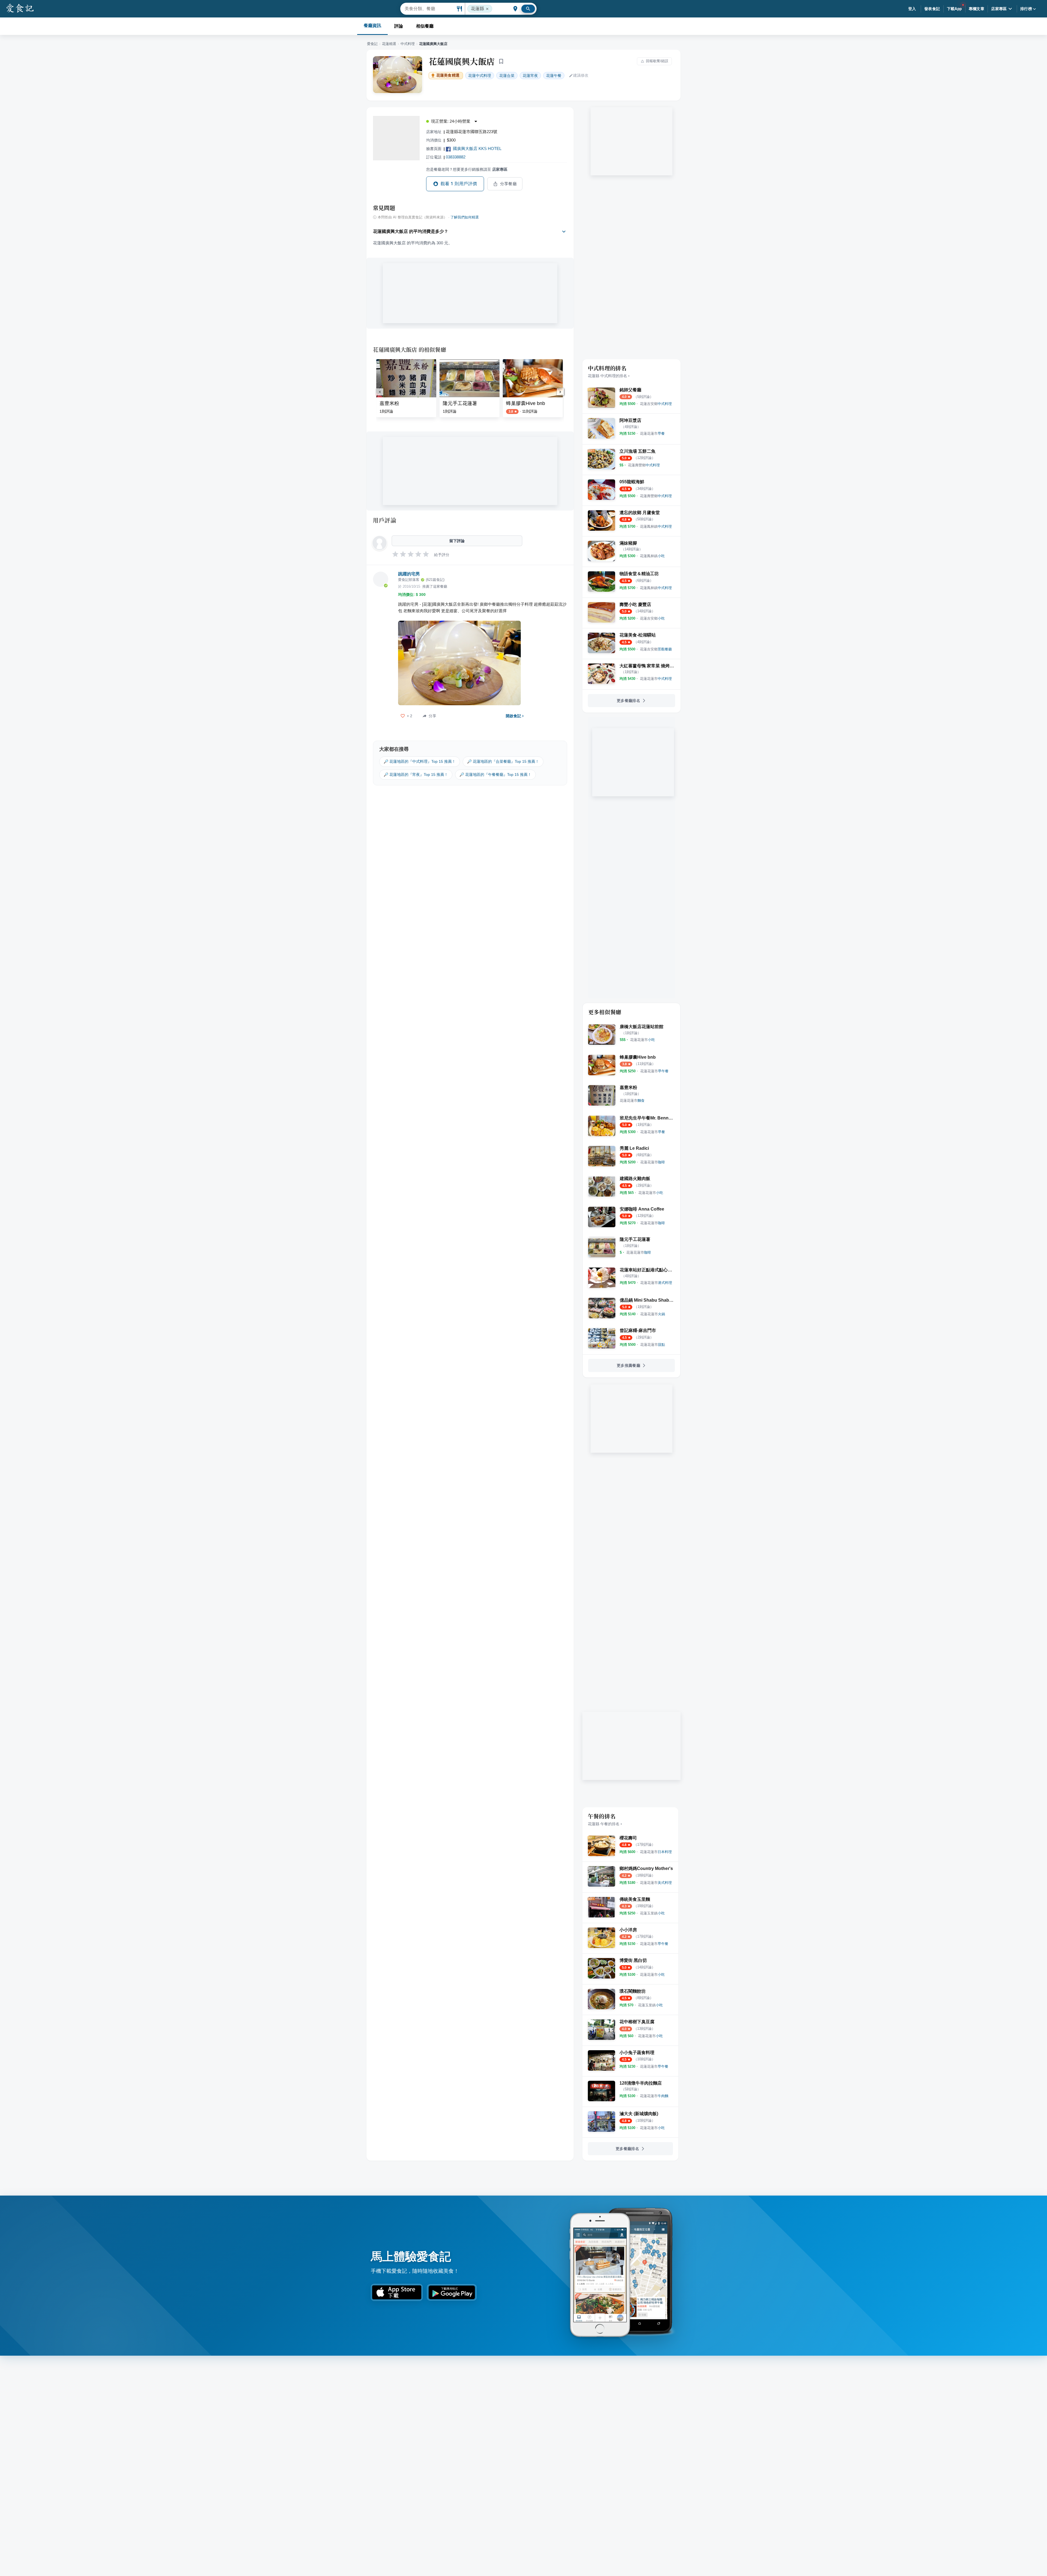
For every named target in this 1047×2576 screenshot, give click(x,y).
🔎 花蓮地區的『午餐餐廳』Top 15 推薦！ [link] (495, 774)
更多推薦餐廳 (628, 1365)
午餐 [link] (554, 76)
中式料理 (408, 44)
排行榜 (1026, 9)
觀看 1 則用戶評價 (459, 184)
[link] (656, 404)
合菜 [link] (507, 76)
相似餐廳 (425, 26)
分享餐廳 (509, 184)
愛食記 (372, 44)
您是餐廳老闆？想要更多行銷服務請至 (467, 169)
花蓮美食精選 (448, 75)
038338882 (456, 157)
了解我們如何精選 (465, 217)
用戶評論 (385, 520)
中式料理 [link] (480, 76)
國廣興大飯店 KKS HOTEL (477, 148)
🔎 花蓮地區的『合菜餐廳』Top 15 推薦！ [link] (503, 761)
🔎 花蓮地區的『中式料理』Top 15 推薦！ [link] (420, 761)
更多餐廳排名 (628, 701)
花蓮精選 (389, 44)
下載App (954, 9)
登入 (912, 9)
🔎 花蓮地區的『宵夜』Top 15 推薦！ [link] (416, 774)
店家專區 (999, 9)
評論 (399, 26)
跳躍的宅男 (409, 574)
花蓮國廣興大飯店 (462, 61)
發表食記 (932, 9)
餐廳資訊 (372, 25)
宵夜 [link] (530, 76)
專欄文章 (977, 9)
